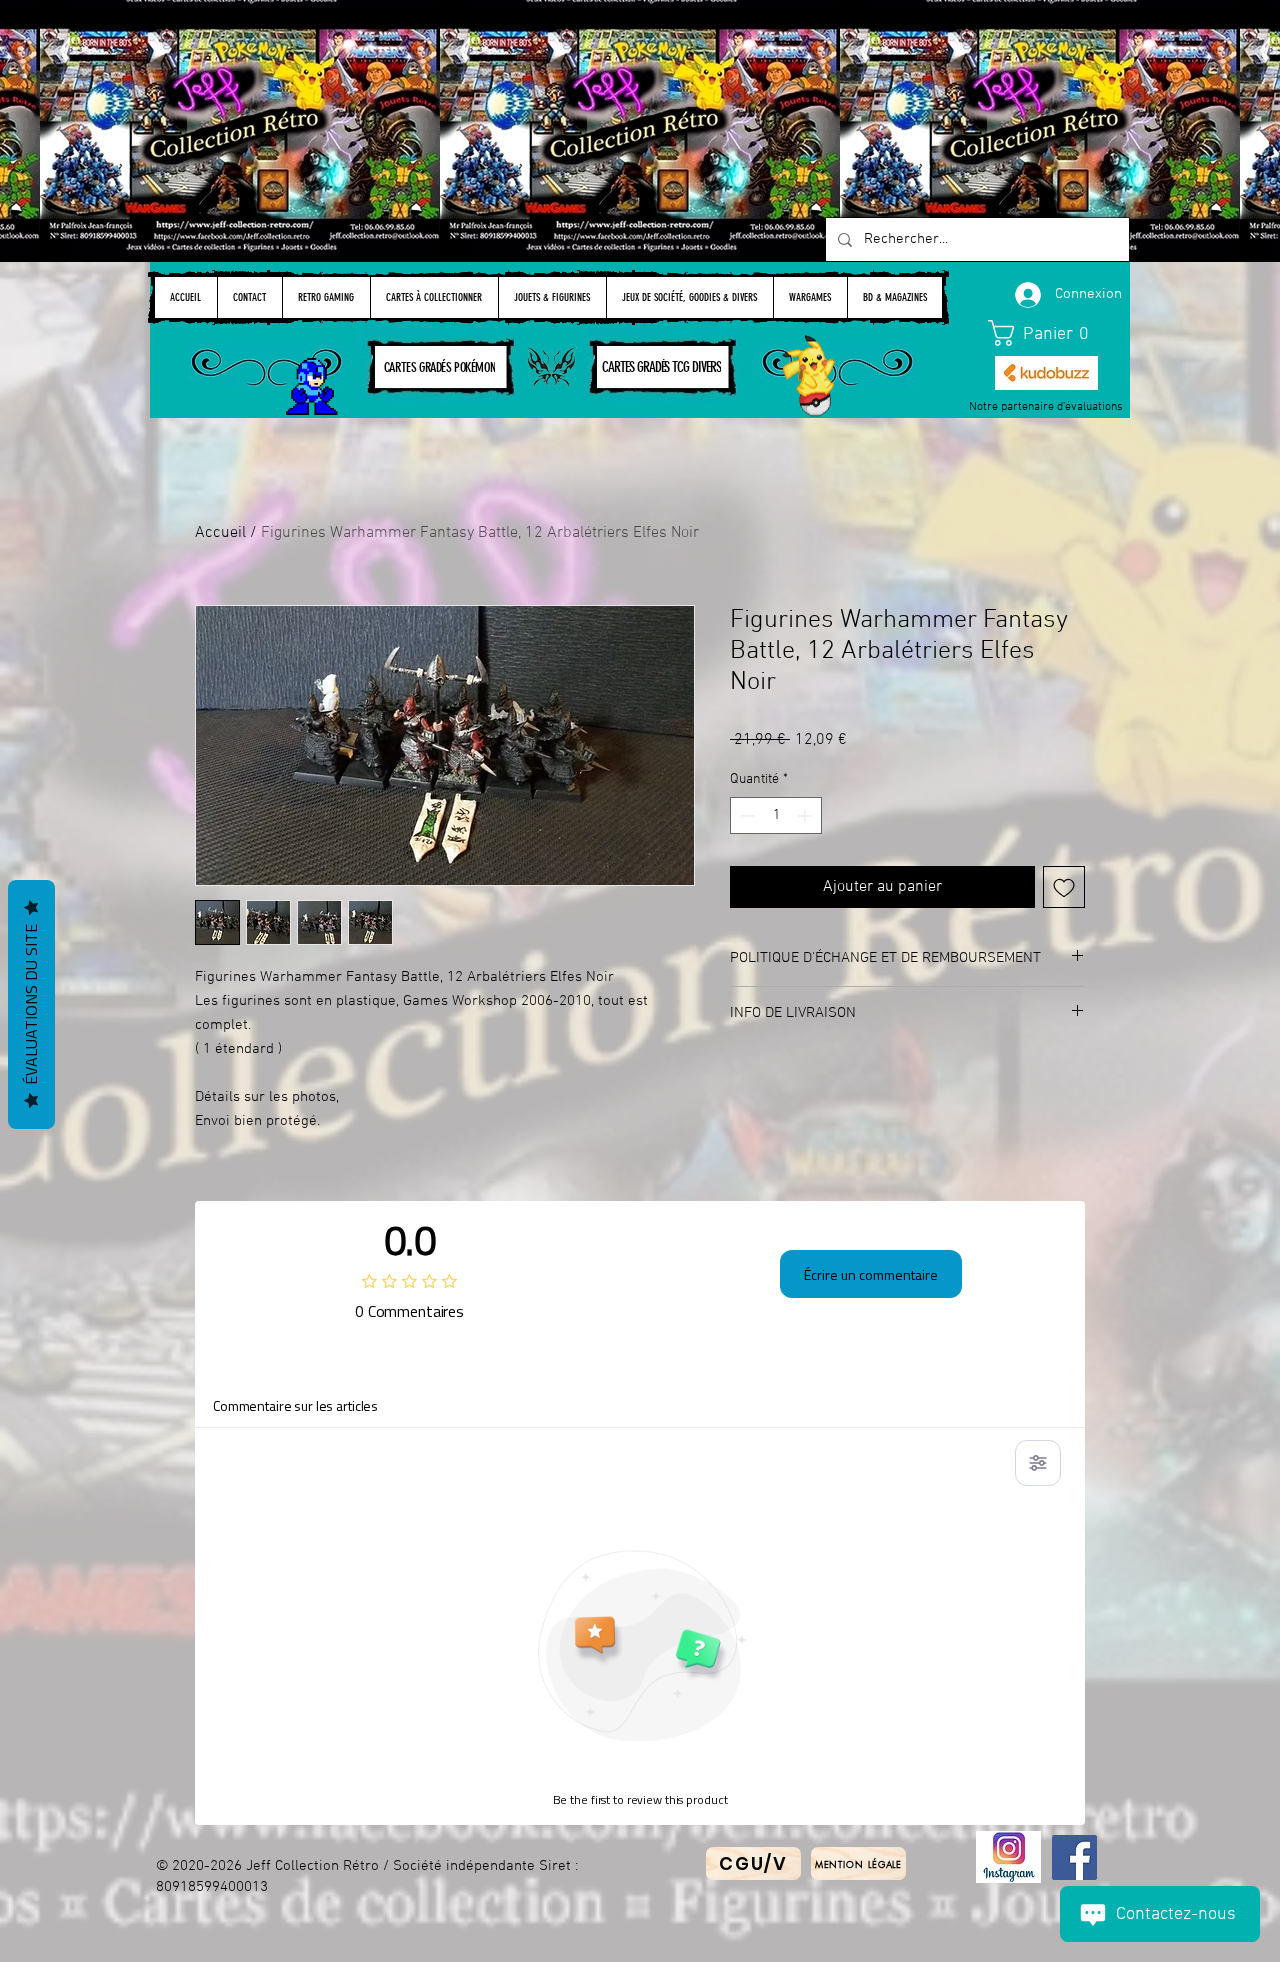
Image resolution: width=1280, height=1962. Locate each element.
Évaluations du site (31, 1004)
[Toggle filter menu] (1038, 1463)
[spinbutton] (776, 815)
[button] (1047, 333)
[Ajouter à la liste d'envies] (1064, 887)
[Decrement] (745, 815)
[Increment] (806, 815)
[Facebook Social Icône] (1074, 1857)
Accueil (220, 533)
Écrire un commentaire (871, 1274)
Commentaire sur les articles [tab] (295, 1405)
